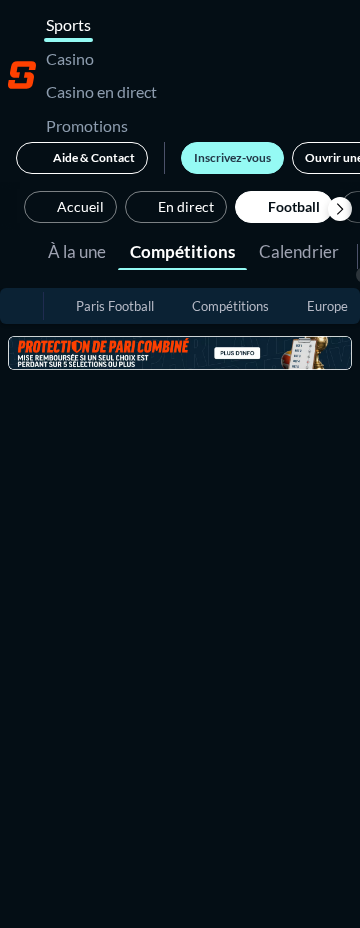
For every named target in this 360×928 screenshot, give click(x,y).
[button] (340, 209)
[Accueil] (22, 75)
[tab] (77, 250)
